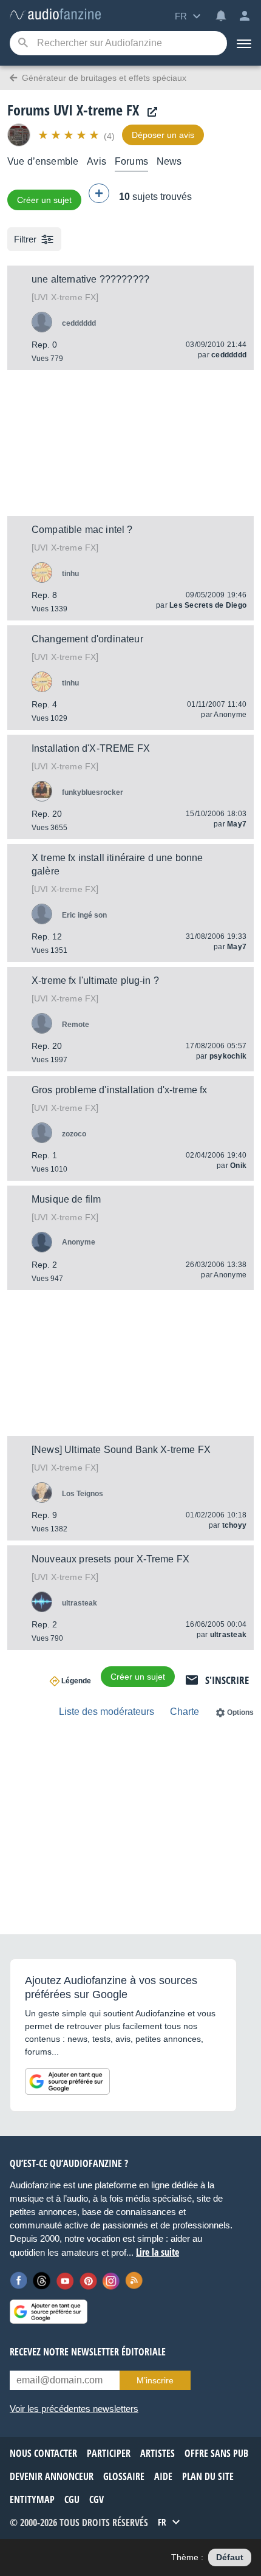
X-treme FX (65, 297)
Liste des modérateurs (107, 1712)
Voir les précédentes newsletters (74, 2409)
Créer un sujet (44, 200)
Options (240, 1712)
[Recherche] (23, 43)
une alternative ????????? (90, 279)
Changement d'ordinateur (87, 639)
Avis (97, 161)
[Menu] (244, 43)
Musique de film (66, 1199)
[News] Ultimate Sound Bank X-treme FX (121, 1450)
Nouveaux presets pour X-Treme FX (110, 1559)
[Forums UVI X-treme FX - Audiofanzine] (55, 15)
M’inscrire (155, 2380)
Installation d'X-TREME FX (91, 748)
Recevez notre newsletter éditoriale (88, 2352)
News (169, 161)
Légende (76, 1681)
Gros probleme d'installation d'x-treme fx (120, 1090)
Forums (131, 161)
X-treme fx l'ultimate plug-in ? (95, 981)
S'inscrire (227, 1680)
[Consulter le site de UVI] (149, 112)
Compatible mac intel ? (82, 530)
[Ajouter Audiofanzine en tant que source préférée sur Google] (67, 2081)
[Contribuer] (99, 193)
